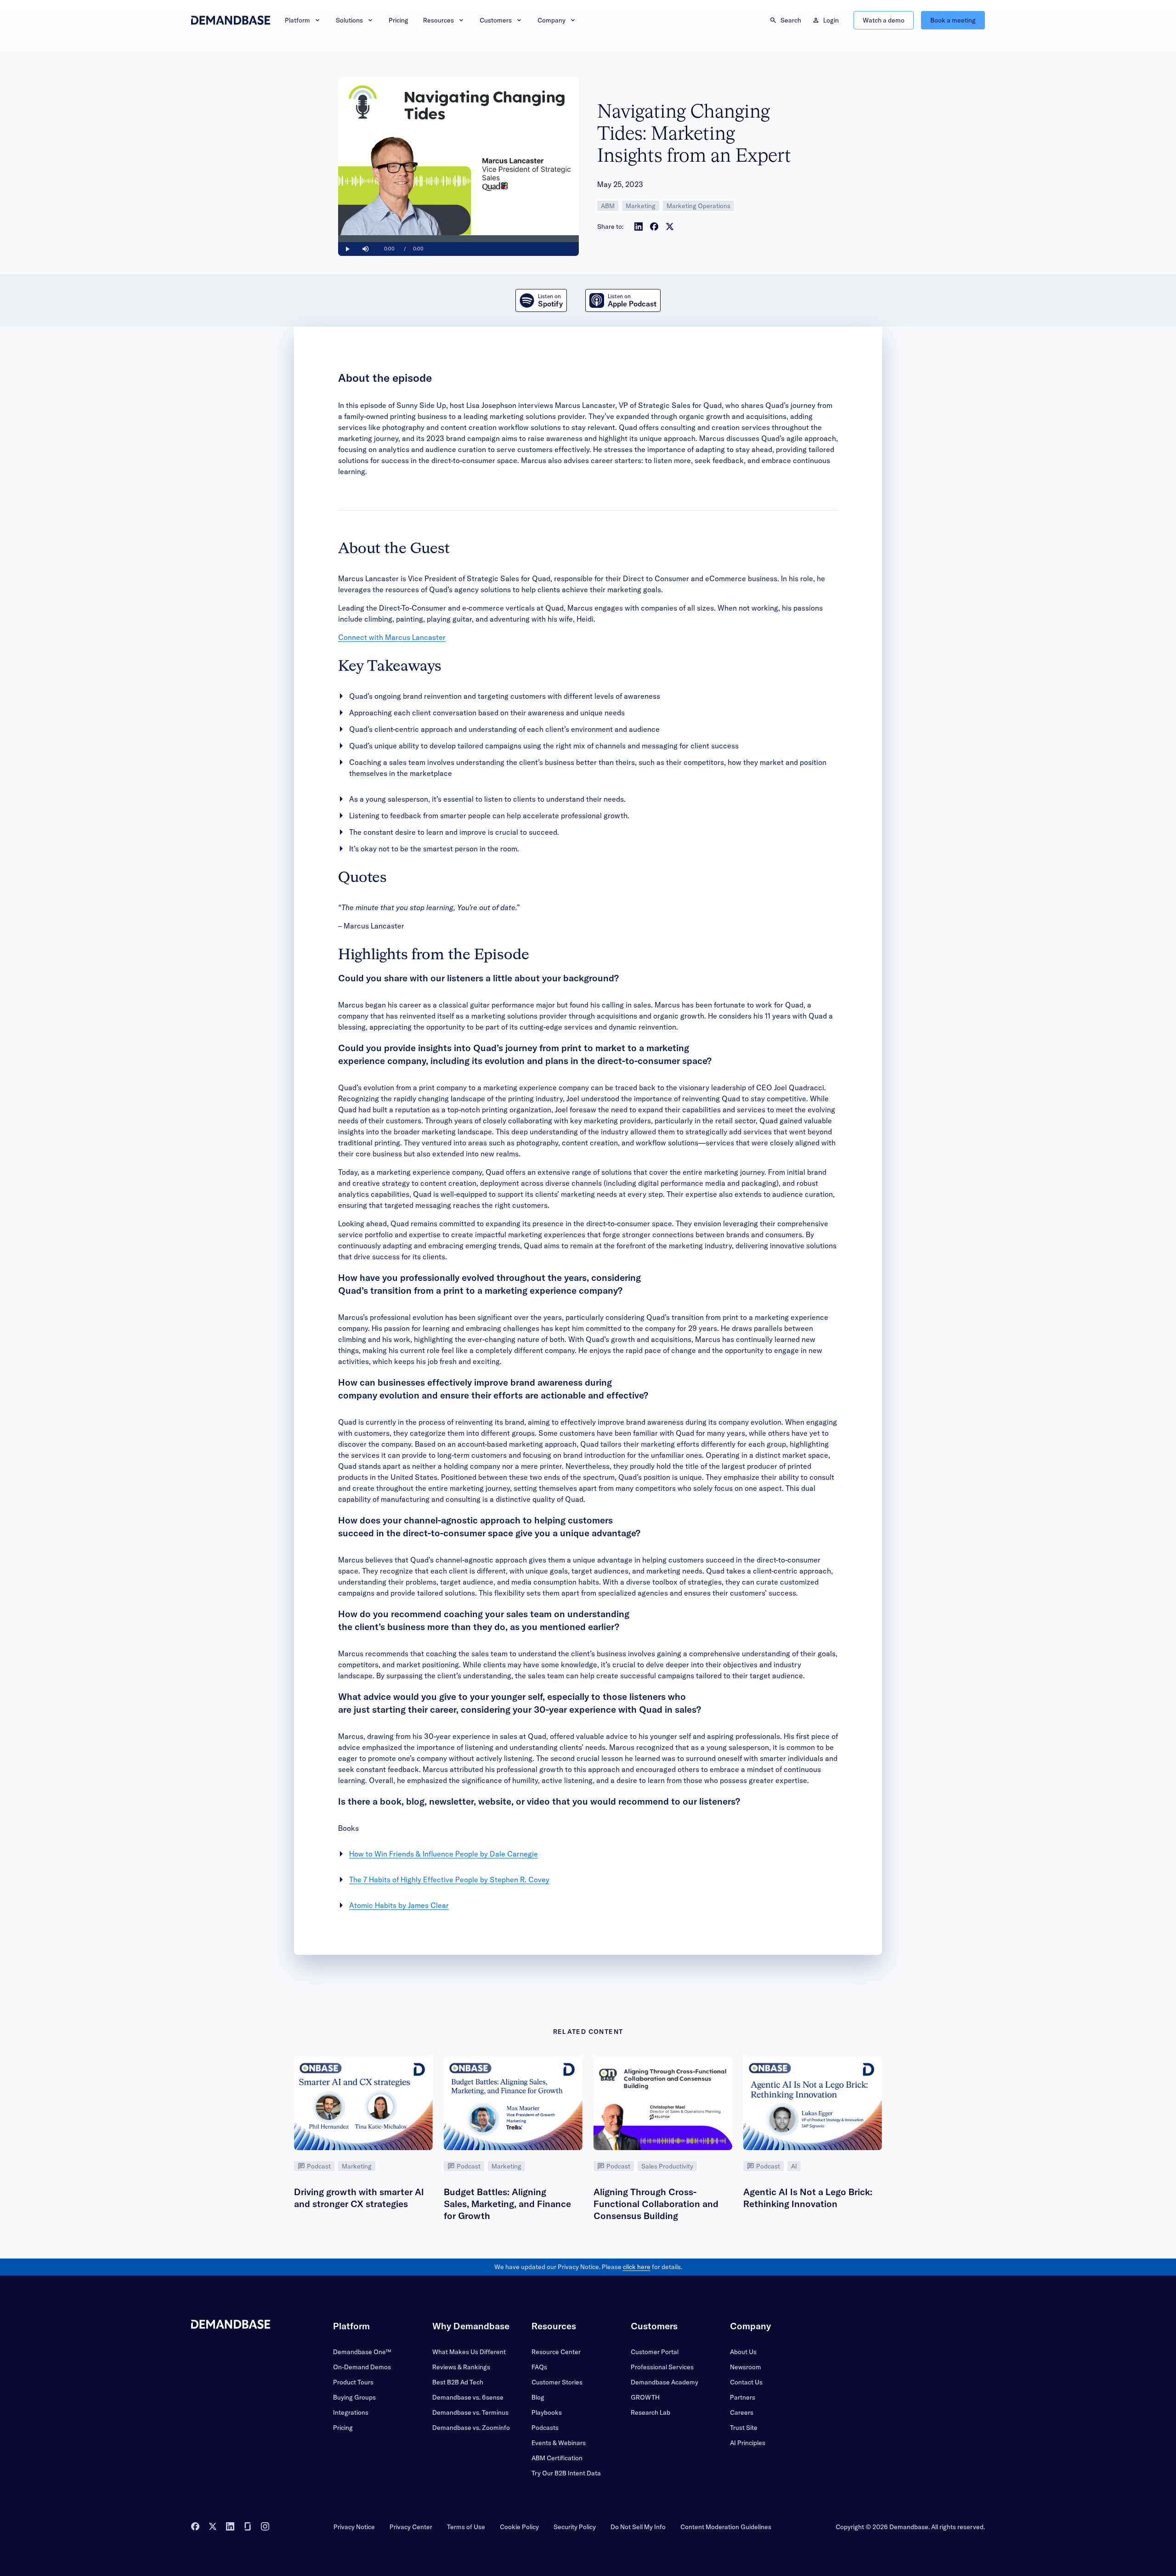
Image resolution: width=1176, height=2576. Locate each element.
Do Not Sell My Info (638, 2527)
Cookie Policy (519, 2527)
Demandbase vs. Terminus (470, 2412)
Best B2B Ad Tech (458, 2382)
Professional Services (662, 2367)
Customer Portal (655, 2352)
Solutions (349, 20)
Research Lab (650, 2412)
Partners (743, 2397)
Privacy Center (411, 2527)
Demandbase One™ (362, 2352)
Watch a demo (884, 20)
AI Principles (748, 2443)
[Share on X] (670, 226)
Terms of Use (466, 2527)
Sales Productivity (667, 2166)
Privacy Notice (354, 2527)
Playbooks (547, 2412)
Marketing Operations (698, 206)
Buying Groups (354, 2397)
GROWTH (645, 2397)
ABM (608, 206)
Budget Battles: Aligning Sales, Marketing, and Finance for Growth (507, 2204)
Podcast (319, 2166)
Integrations (351, 2412)
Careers (742, 2412)
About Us (743, 2352)
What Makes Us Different (469, 2352)
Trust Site (744, 2428)
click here (637, 2267)
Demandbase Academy (664, 2382)
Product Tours (353, 2382)
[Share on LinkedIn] (639, 226)
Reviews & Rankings (461, 2367)
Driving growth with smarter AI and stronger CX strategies (359, 2198)
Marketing (641, 206)
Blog (538, 2397)
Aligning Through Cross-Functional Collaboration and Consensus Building (656, 2204)
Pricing (399, 20)
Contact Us (746, 2382)
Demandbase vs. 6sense (468, 2397)
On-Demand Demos (362, 2367)
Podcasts (545, 2428)
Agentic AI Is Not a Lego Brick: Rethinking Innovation (808, 2198)
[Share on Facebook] (654, 226)
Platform (297, 20)
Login (831, 20)
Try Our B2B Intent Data (566, 2473)
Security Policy (575, 2527)
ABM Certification (557, 2458)
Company (551, 20)
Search (791, 20)
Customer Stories (557, 2382)
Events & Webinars (559, 2443)
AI (794, 2166)
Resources (438, 20)
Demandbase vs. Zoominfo (471, 2428)
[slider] (458, 239)
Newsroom (746, 2367)
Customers (496, 20)
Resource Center (556, 2352)
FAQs (539, 2367)
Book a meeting (953, 20)
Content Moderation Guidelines (726, 2527)
